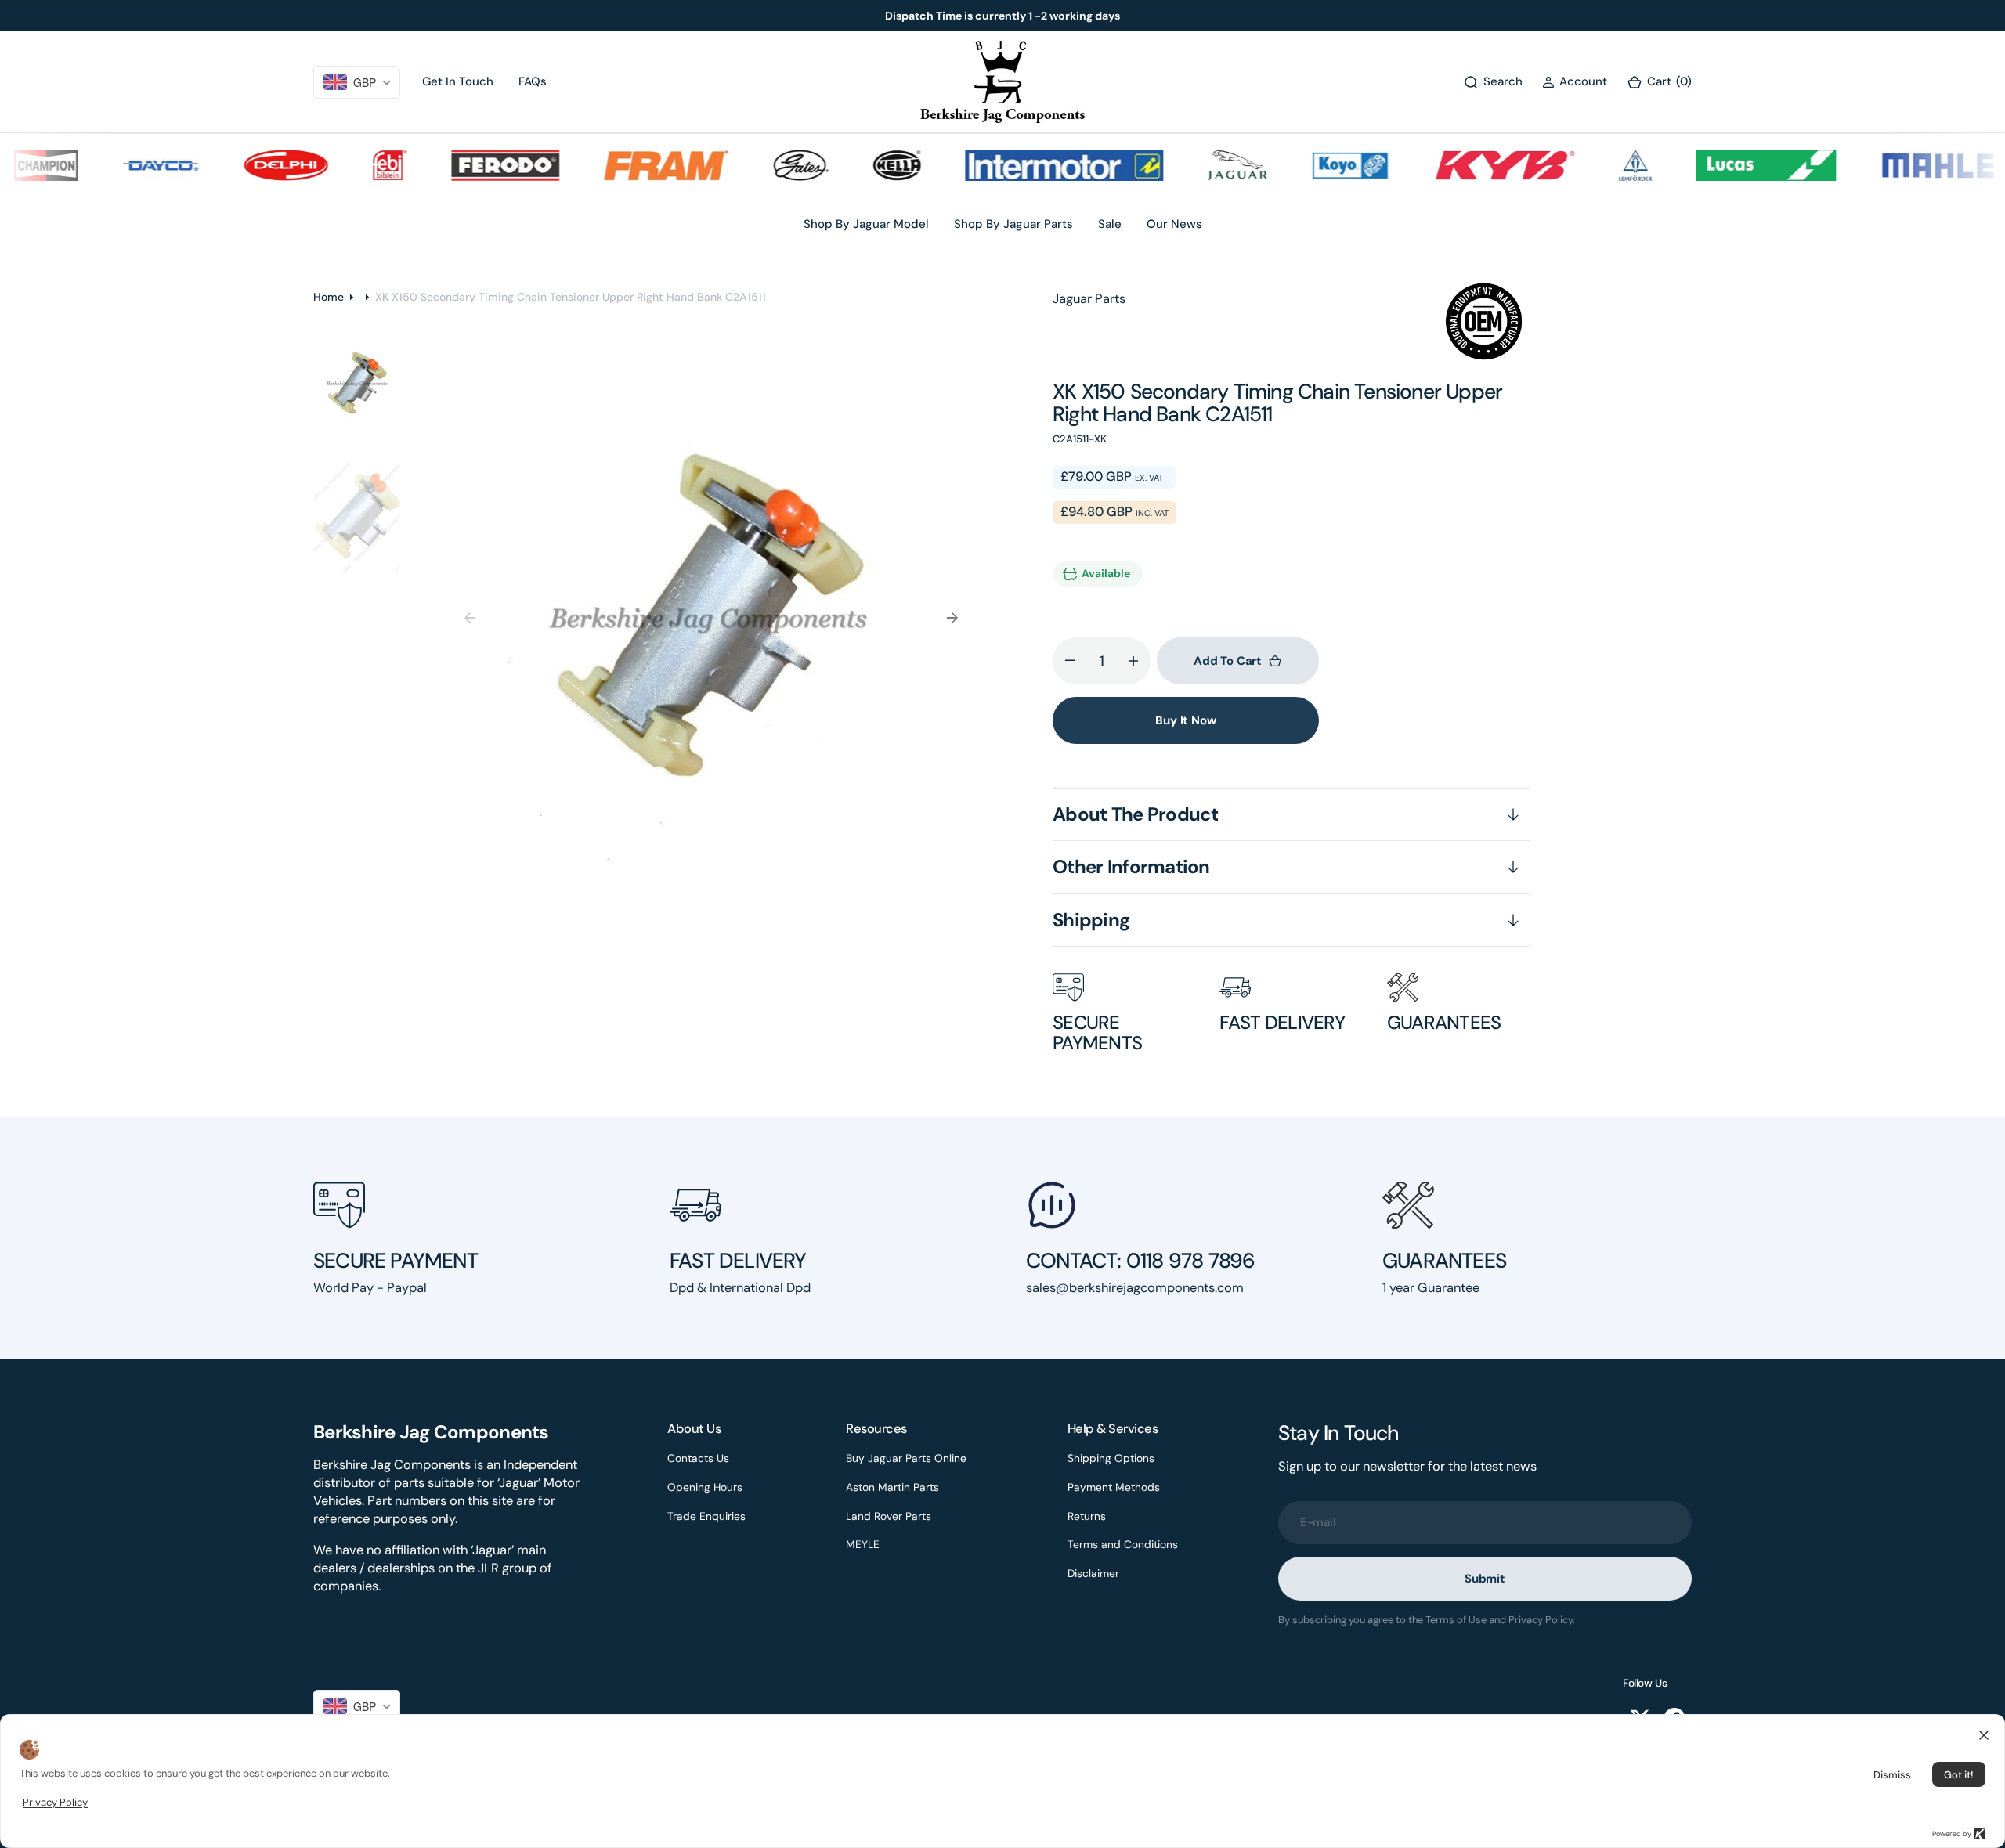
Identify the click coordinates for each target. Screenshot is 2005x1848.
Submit (1485, 1579)
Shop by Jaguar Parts (1013, 224)
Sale (1110, 224)
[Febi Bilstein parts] (356, 165)
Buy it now (1186, 720)
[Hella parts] (863, 165)
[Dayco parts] (127, 165)
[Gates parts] (767, 165)
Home (329, 297)
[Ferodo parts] (471, 165)
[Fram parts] (633, 165)
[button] (1575, 82)
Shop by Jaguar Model (866, 224)
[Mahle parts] (1905, 165)
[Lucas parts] (1732, 165)
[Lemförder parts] (1602, 165)
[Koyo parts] (1317, 165)
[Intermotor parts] (1030, 165)
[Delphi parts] (253, 165)
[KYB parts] (1471, 165)
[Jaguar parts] (1203, 165)
